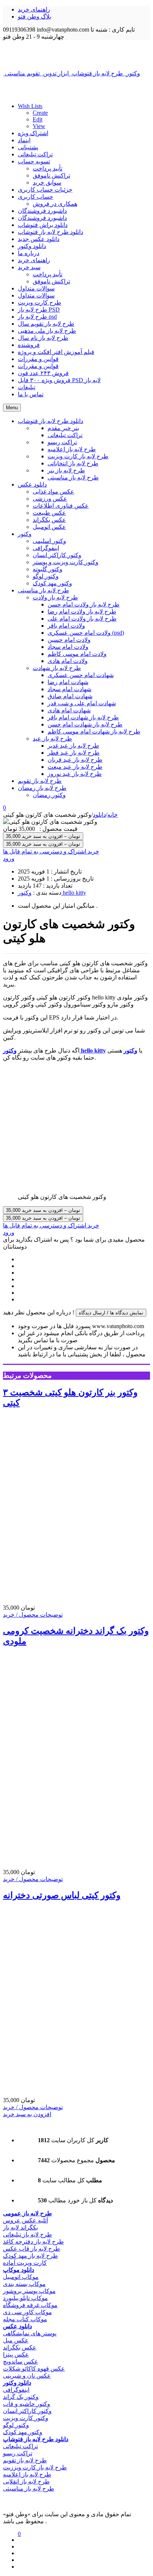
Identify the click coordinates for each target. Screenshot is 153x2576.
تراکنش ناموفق (51, 175)
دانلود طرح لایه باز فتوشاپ (51, 232)
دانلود (99, 815)
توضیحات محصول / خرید (33, 1615)
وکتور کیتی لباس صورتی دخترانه (62, 1895)
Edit (38, 119)
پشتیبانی (28, 147)
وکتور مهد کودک (23, 2432)
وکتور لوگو (16, 2425)
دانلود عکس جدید (39, 239)
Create (40, 113)
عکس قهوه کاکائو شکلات (34, 2369)
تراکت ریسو (18, 2453)
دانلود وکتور (32, 246)
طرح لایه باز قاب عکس (32, 2249)
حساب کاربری (35, 197)
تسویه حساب (34, 161)
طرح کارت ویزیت (40, 303)
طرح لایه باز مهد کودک (30, 2256)
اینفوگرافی (16, 2390)
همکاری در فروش (55, 204)
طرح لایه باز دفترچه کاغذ (33, 2242)
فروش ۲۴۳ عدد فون (43, 373)
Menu (12, 408)
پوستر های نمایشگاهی (30, 2333)
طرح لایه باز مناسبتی (29, 2489)
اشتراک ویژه (33, 133)
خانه (113, 815)
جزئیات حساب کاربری (45, 190)
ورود (9, 858)
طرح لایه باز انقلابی (26, 2481)
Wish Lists (30, 106)
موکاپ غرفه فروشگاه (30, 2305)
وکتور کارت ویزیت (26, 2418)
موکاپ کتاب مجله (25, 2319)
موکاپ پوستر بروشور (29, 2291)
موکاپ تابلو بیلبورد (25, 2298)
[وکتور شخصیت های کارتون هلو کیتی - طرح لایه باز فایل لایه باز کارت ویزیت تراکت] (76, 55)
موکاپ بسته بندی (24, 2284)
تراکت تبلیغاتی (35, 154)
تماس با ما (31, 394)
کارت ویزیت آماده (25, 2263)
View (39, 126)
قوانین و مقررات (38, 359)
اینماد (24, 140)
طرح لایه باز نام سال (43, 338)
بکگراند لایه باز (20, 2227)
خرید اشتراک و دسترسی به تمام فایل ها (51, 851)
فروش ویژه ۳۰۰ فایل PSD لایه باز (59, 380)
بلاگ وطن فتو (35, 17)
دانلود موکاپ (19, 2270)
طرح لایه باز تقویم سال (46, 324)
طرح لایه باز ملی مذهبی (47, 331)
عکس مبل (16, 2340)
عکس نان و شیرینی (27, 2376)
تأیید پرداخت (48, 168)
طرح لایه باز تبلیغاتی (27, 2235)
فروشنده (29, 345)
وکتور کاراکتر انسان (27, 2411)
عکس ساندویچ (21, 2362)
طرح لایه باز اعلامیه (27, 2474)
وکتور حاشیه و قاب (27, 2404)
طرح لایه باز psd (37, 317)
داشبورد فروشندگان (42, 211)
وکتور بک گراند (21, 2397)
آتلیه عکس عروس (25, 2220)
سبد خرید (29, 267)
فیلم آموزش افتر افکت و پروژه (56, 352)
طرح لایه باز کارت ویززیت (35, 2467)
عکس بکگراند (20, 2347)
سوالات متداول (36, 288)
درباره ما (29, 253)
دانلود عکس (17, 2326)
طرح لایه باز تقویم (25, 2460)
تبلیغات (27, 387)
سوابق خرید (47, 183)
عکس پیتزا (16, 2354)
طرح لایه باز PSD (39, 310)
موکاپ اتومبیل (21, 2277)
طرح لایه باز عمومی (27, 2213)
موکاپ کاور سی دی (27, 2312)
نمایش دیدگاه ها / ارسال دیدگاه (111, 1313)
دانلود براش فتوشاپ (43, 225)
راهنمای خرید (34, 9)
